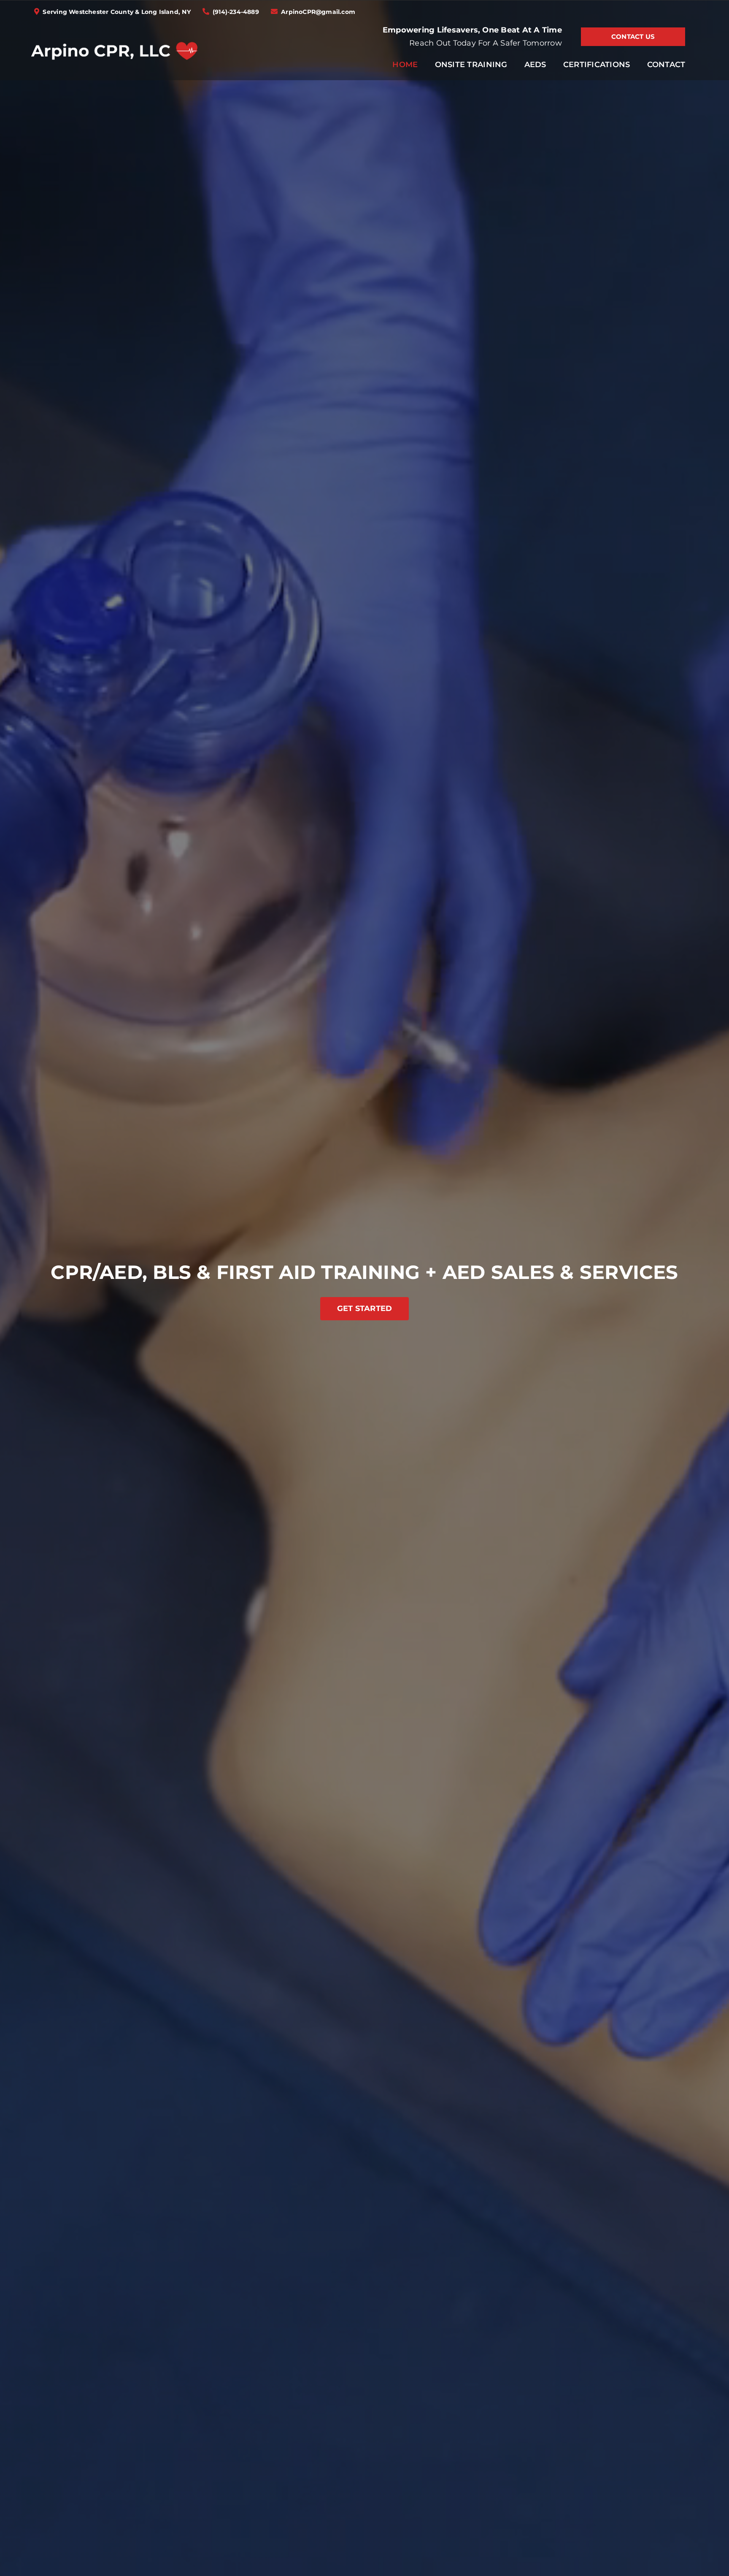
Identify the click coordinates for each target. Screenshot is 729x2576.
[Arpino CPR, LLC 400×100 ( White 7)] (114, 35)
